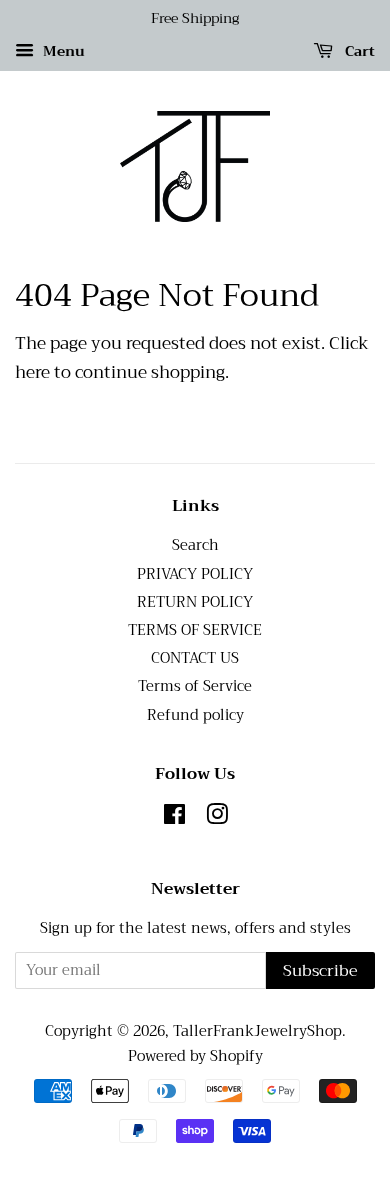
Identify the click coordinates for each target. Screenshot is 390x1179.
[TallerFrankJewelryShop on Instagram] (217, 818)
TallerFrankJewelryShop (257, 1031)
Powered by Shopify (195, 1056)
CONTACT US (195, 658)
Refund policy (195, 715)
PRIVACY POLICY (195, 574)
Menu (62, 51)
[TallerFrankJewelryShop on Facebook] (174, 818)
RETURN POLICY (195, 602)
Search (195, 545)
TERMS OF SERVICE (195, 630)
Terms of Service (195, 686)
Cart (358, 51)
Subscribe (320, 971)
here (32, 372)
